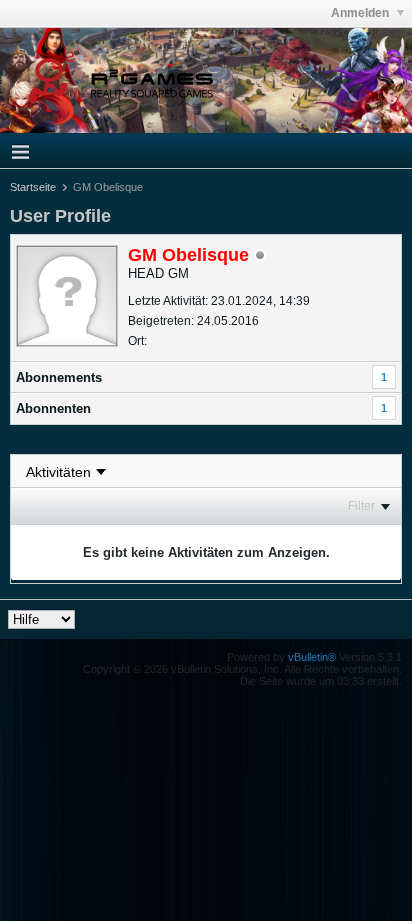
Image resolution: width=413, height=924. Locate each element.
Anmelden (361, 13)
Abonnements (59, 377)
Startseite (33, 187)
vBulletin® (312, 657)
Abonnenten (53, 408)
